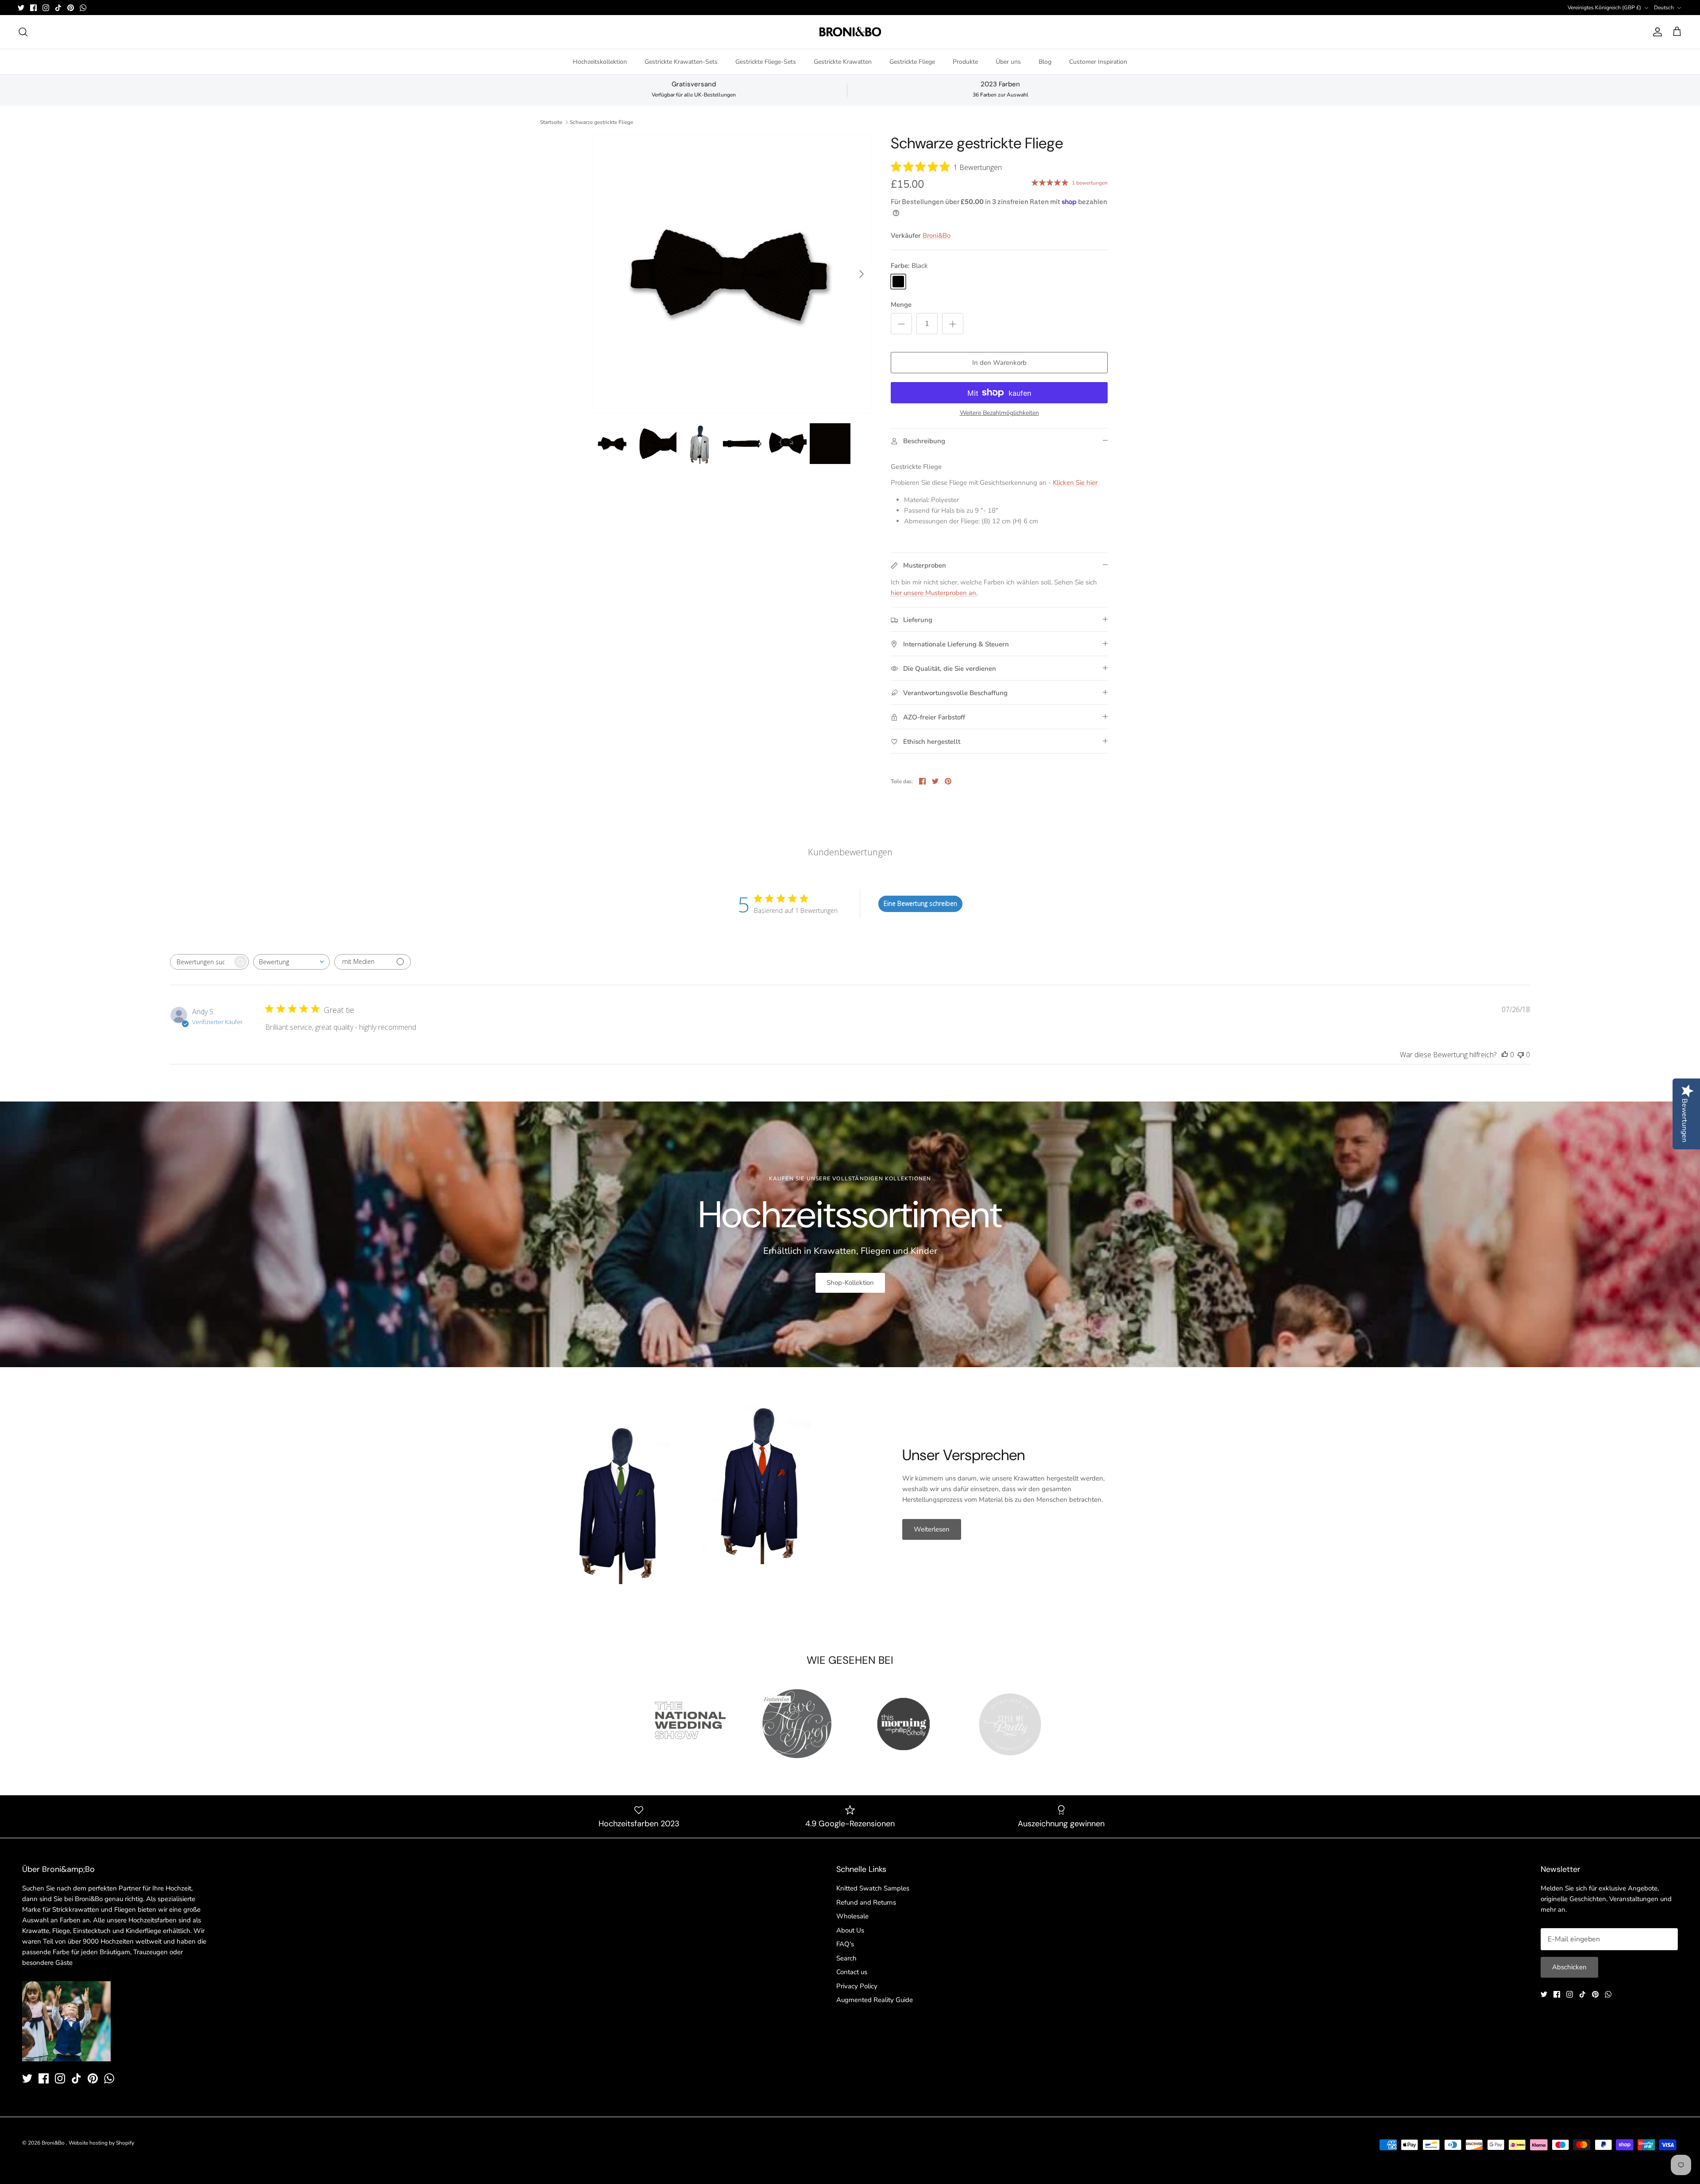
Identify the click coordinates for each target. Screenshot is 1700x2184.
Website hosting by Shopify (101, 2143)
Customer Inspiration (1098, 62)
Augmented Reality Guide (875, 2000)
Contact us (852, 1972)
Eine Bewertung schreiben (920, 903)
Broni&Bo (937, 236)
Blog (1045, 62)
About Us (850, 1930)
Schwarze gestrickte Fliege (601, 122)
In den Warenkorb (999, 363)
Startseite (551, 122)
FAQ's (845, 1944)
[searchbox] (201, 962)
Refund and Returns (866, 1902)
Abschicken (1569, 1967)
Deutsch (1664, 8)
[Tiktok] (58, 8)
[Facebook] (33, 8)
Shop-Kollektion (850, 1283)
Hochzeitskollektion (600, 62)
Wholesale (852, 1916)
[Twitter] (21, 8)
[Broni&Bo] (850, 32)
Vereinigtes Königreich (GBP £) (1604, 8)
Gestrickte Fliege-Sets (766, 62)
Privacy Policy (857, 1986)
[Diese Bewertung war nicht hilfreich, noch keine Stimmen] (1521, 1055)
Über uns (1008, 62)
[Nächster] (862, 274)
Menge (901, 305)
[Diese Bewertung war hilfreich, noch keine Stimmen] (1505, 1055)
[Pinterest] (71, 8)
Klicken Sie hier (1075, 483)
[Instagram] (46, 8)
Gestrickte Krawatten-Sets (681, 62)
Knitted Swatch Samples (873, 1888)
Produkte (965, 62)
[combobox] (292, 962)
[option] (732, 274)
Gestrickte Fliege (912, 62)
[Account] (1656, 32)
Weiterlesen (932, 1529)
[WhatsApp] (83, 8)
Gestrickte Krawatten (843, 62)
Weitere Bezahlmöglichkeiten (999, 413)
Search (846, 1958)
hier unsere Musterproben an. (934, 593)
